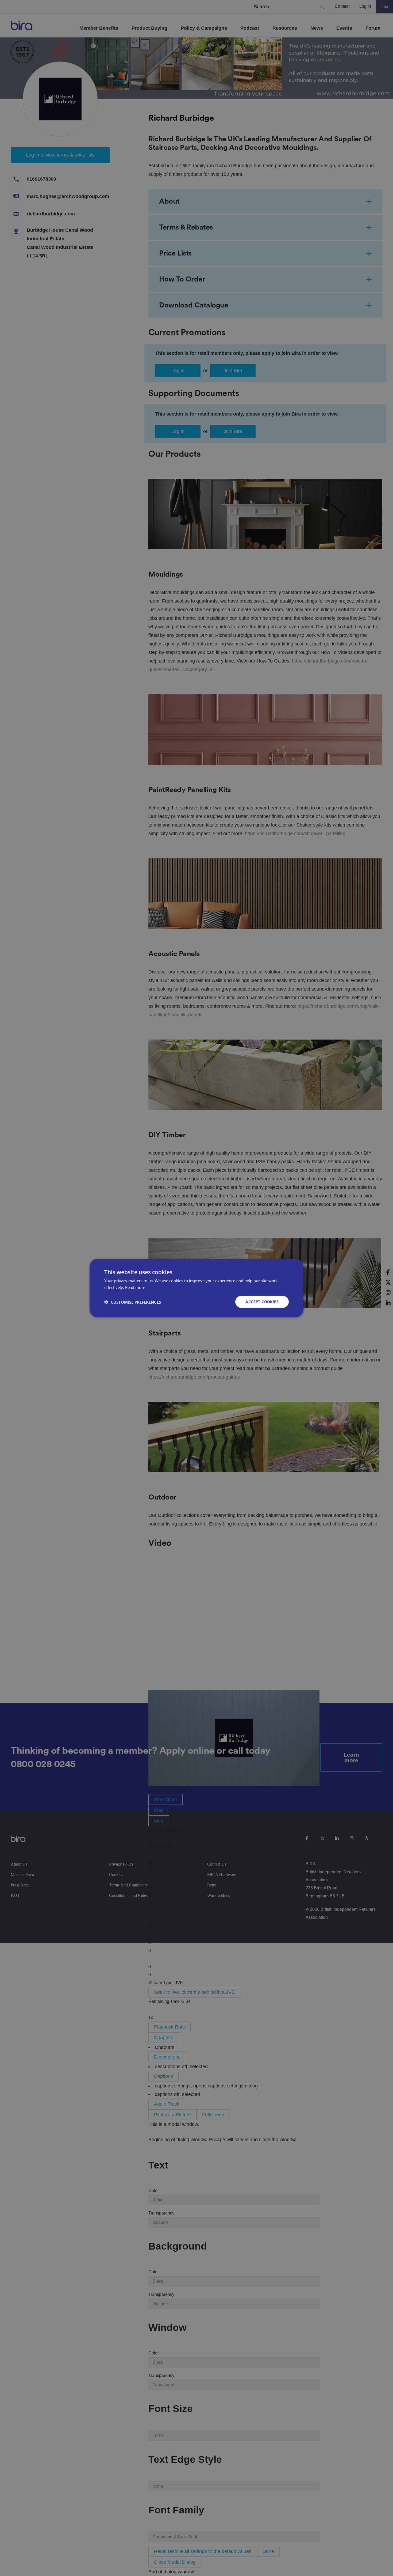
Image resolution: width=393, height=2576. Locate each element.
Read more (135, 1287)
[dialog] (196, 1288)
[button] (133, 1302)
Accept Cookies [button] (262, 1302)
